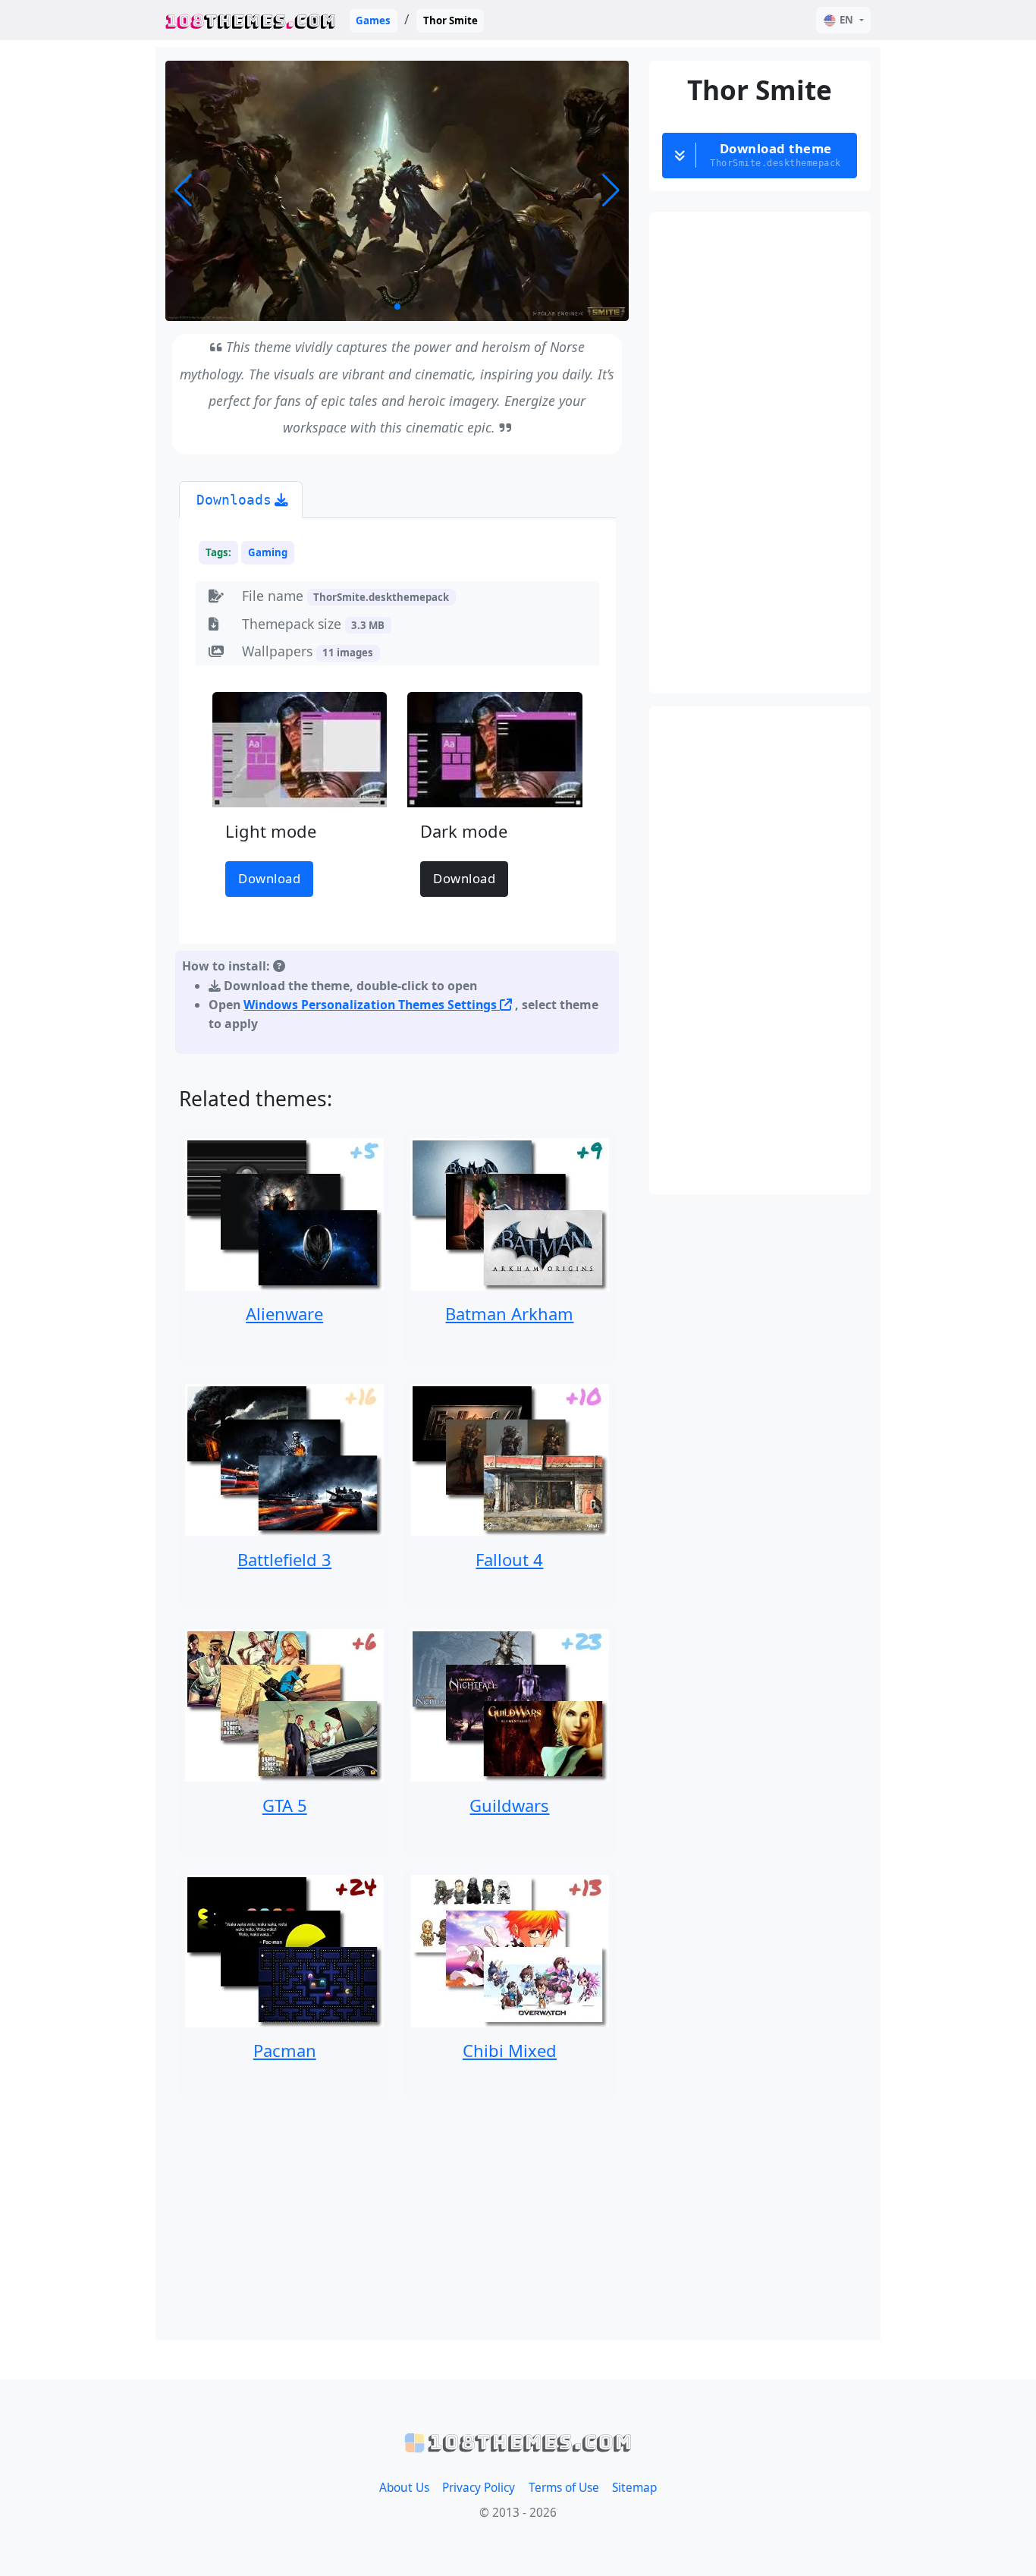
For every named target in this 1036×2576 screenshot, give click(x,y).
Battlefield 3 (284, 1559)
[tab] (241, 500)
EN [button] (846, 20)
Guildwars (509, 1805)
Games (373, 20)
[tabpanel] (397, 789)
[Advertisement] (397, 2220)
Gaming (268, 552)
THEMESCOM (251, 20)
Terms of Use (564, 2488)
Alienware (284, 1313)
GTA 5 (285, 1805)
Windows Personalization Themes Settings (372, 1005)
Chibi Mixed (510, 2050)
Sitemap (634, 2488)
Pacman (285, 2050)
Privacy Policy (479, 2488)
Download (269, 878)
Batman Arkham (509, 1313)
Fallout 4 (509, 1559)
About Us (404, 2488)
